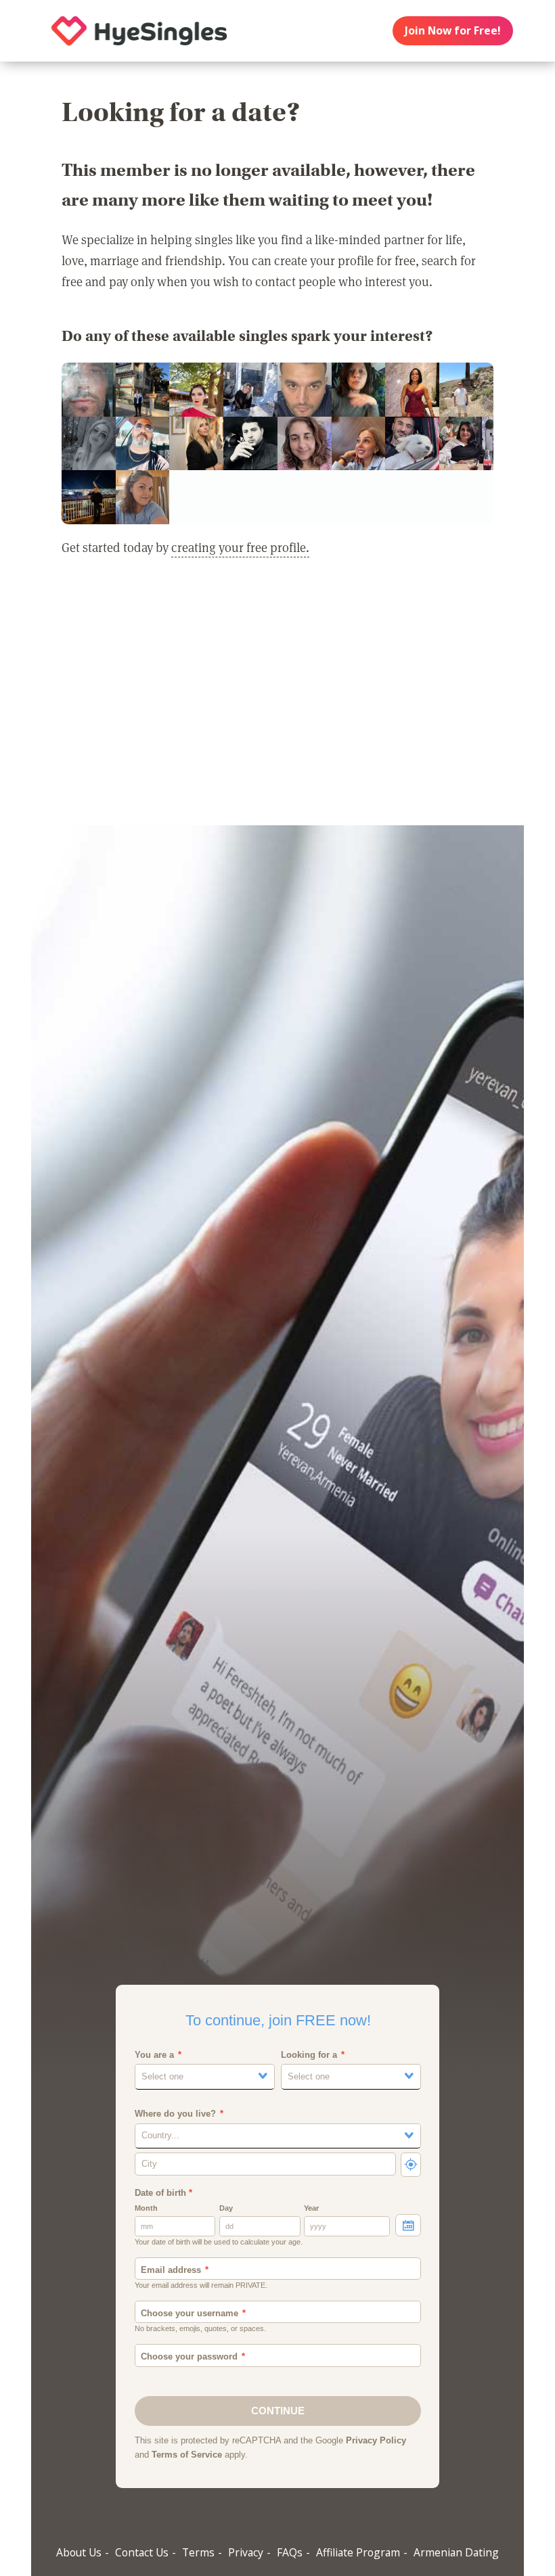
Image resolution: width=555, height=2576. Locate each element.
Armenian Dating (456, 2552)
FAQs (290, 2552)
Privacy (246, 2552)
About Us (79, 2552)
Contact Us (142, 2552)
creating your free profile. (240, 547)
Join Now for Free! (452, 30)
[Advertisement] (277, 700)
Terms (198, 2552)
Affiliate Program (358, 2552)
